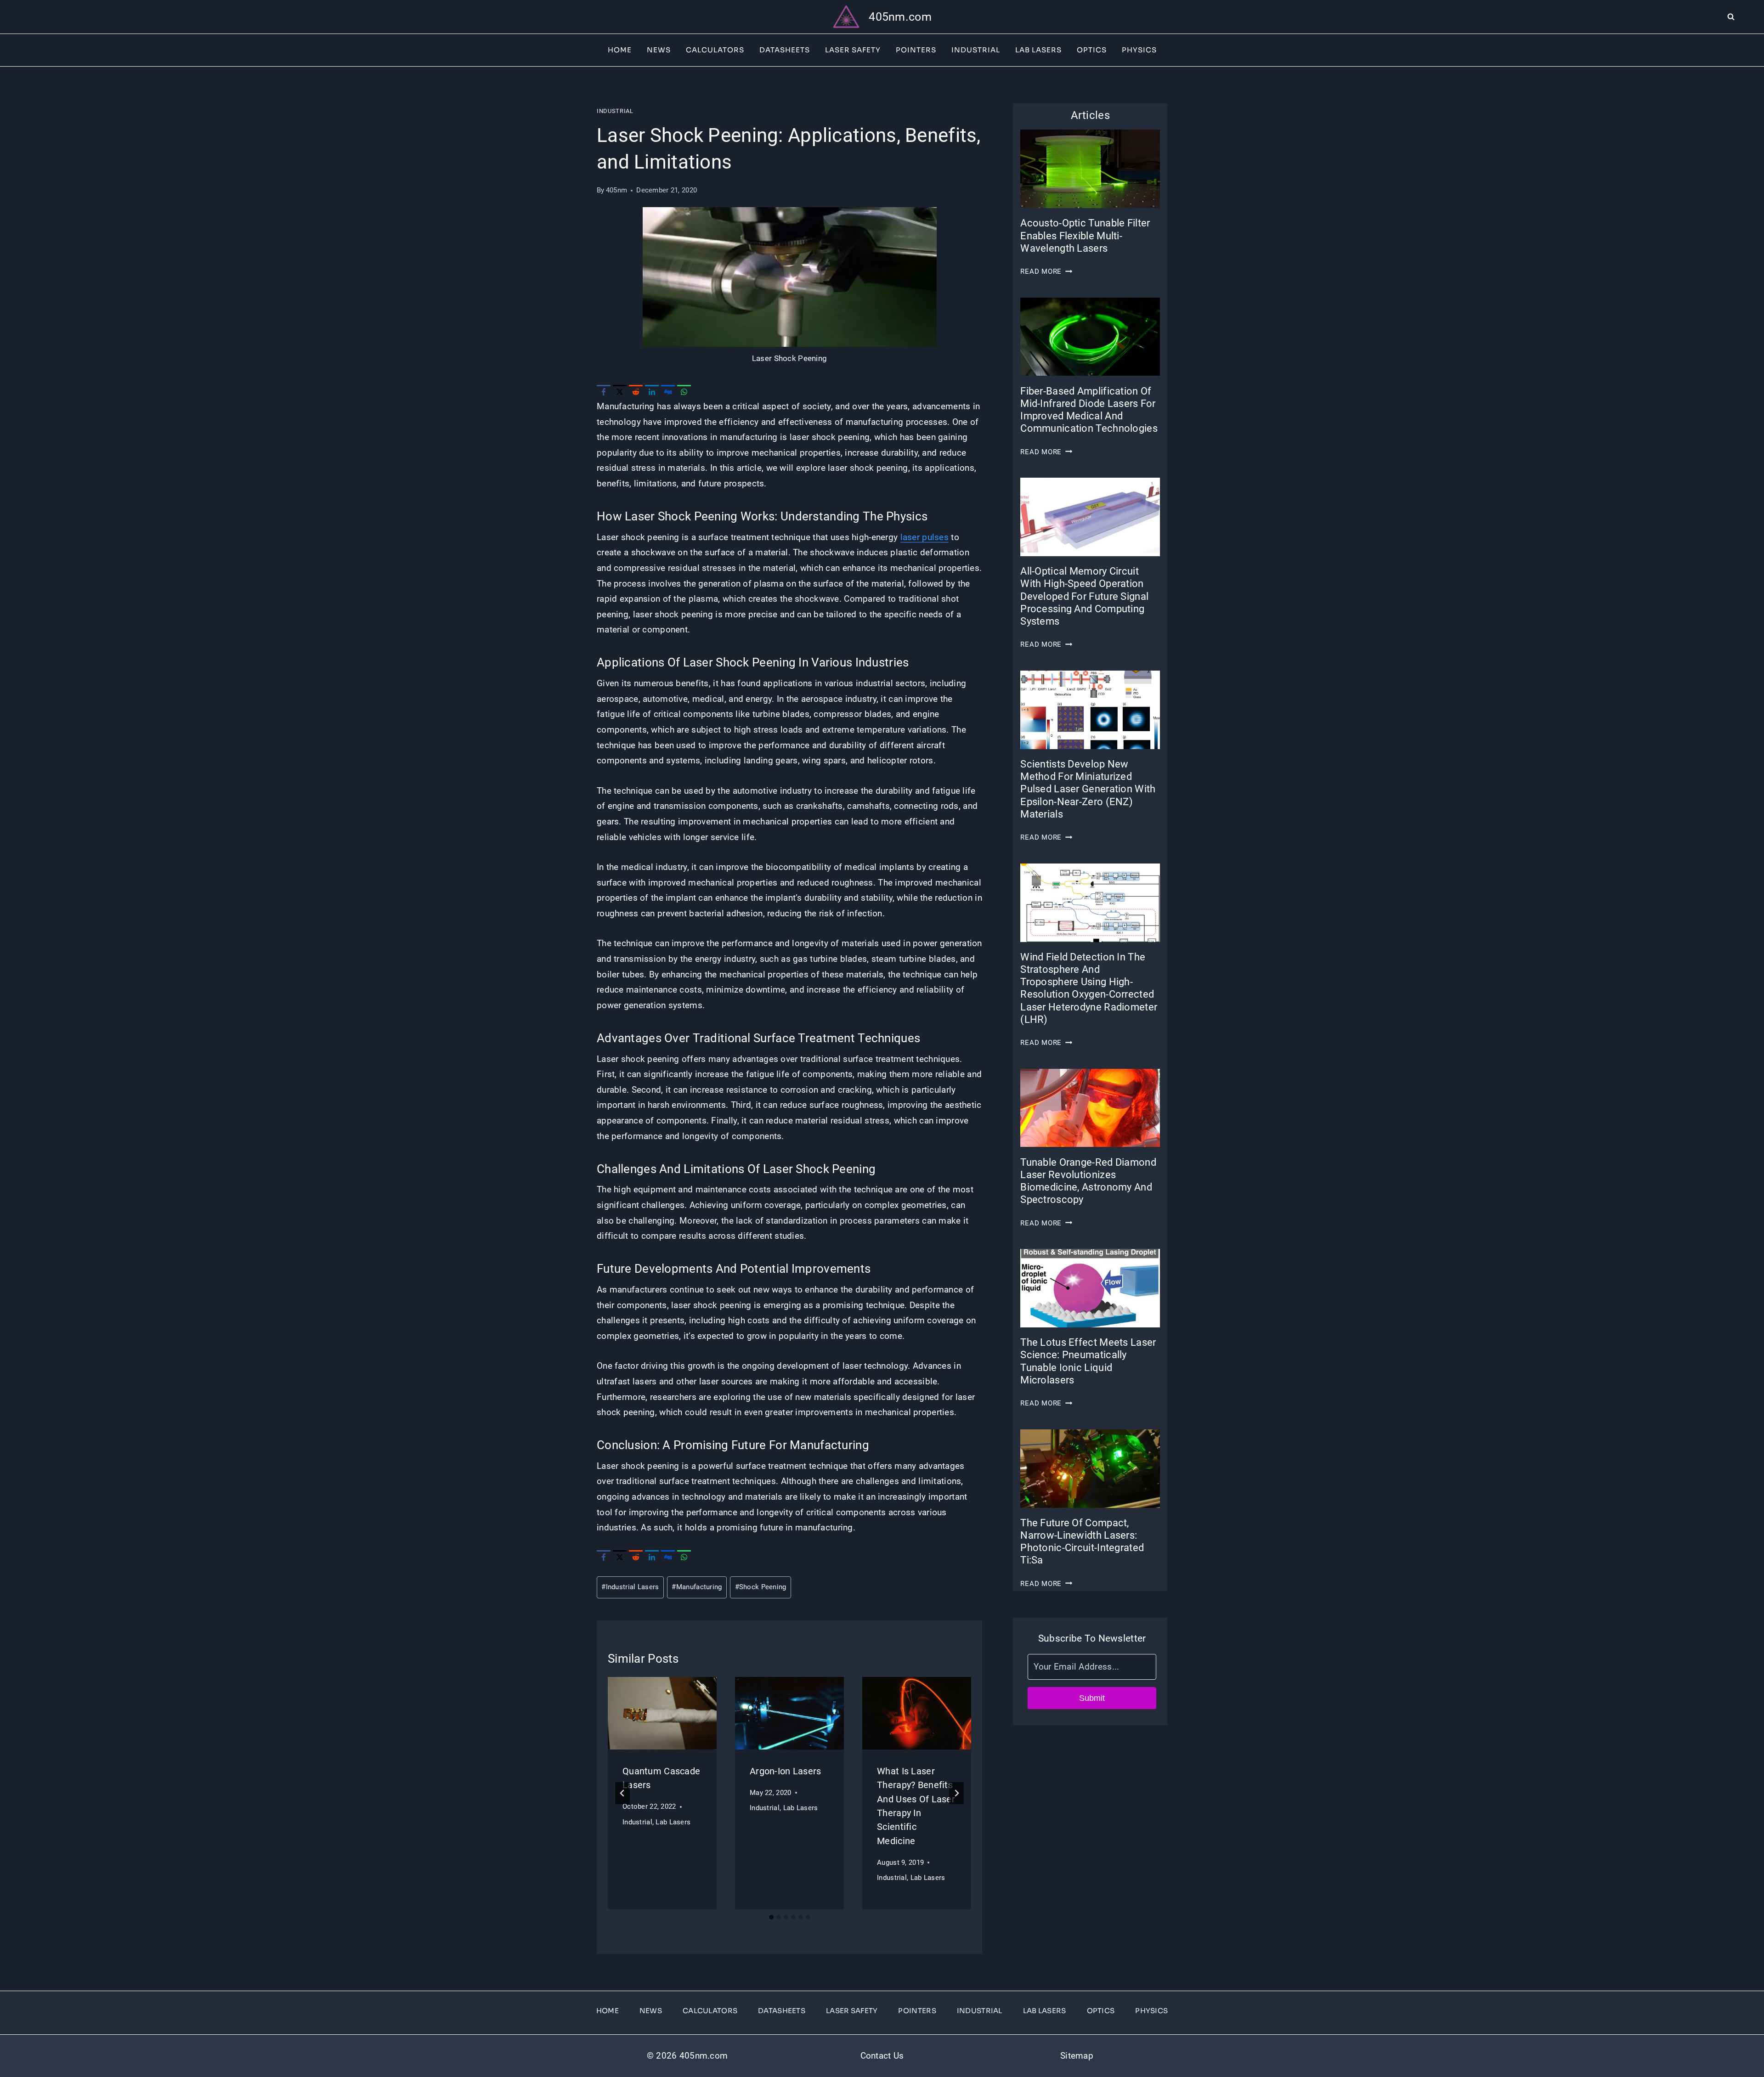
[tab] (771, 1917)
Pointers (916, 50)
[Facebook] (604, 392)
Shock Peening (761, 1587)
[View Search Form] (1746, 17)
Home (620, 50)
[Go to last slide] (622, 1793)
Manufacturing (697, 1587)
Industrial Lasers (630, 1587)
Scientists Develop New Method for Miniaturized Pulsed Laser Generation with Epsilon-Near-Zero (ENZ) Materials (1088, 789)
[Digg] (668, 392)
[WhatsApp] (684, 392)
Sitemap (1077, 2056)
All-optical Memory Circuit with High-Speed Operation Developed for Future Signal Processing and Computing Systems (1084, 596)
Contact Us (882, 2056)
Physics (1139, 50)
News (659, 50)
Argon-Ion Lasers (786, 1771)
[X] (620, 392)
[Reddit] (636, 392)
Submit (1092, 1698)
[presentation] (662, 1713)
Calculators (715, 50)
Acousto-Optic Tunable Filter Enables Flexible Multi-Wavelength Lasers (1085, 235)
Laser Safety (853, 50)
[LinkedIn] (652, 392)
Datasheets (785, 50)
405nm (616, 190)
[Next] (956, 1793)
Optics (1092, 50)
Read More (1046, 271)
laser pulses (924, 537)
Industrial (976, 50)
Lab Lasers (1038, 50)
